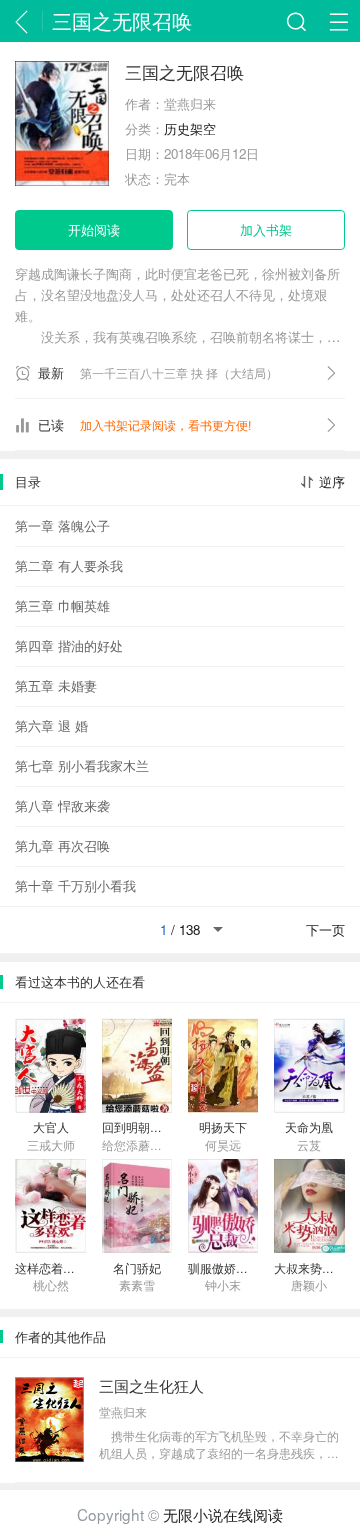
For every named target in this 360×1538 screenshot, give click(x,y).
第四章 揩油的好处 (69, 645)
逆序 (331, 481)
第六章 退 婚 (51, 725)
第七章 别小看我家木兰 (82, 765)
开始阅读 (94, 229)
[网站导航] (338, 21)
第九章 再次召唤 (62, 845)
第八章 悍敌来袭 (62, 805)
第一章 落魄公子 (62, 525)
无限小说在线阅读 (223, 1514)
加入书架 (266, 229)
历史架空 (190, 128)
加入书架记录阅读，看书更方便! (165, 425)
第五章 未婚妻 (56, 685)
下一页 (325, 929)
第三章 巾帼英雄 (62, 605)
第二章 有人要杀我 (69, 565)
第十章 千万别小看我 (75, 885)
